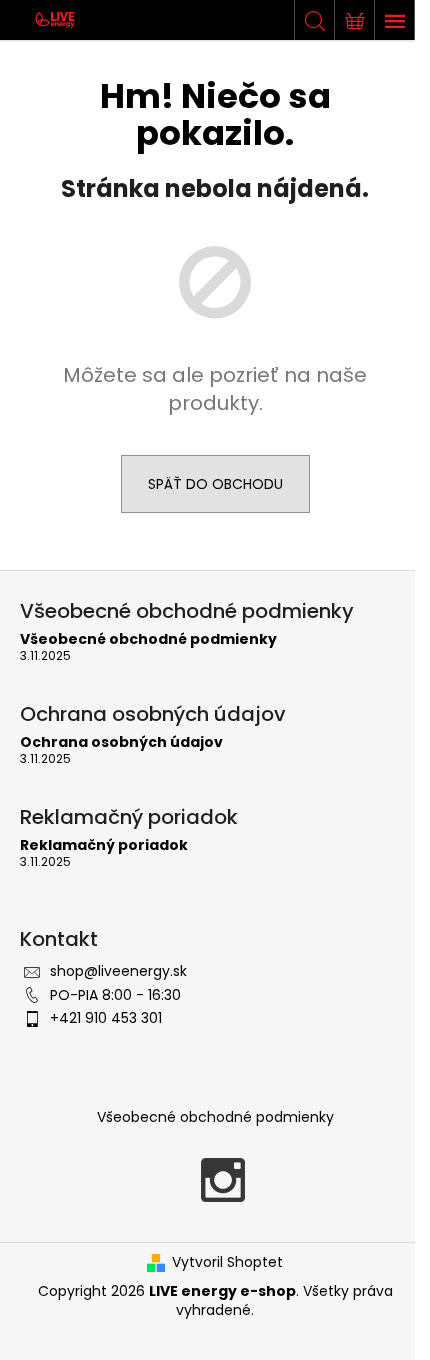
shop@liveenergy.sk (118, 971)
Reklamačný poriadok (104, 845)
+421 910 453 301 (106, 1018)
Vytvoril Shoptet (227, 1262)
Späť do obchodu (215, 484)
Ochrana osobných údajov (121, 742)
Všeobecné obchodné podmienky (148, 639)
